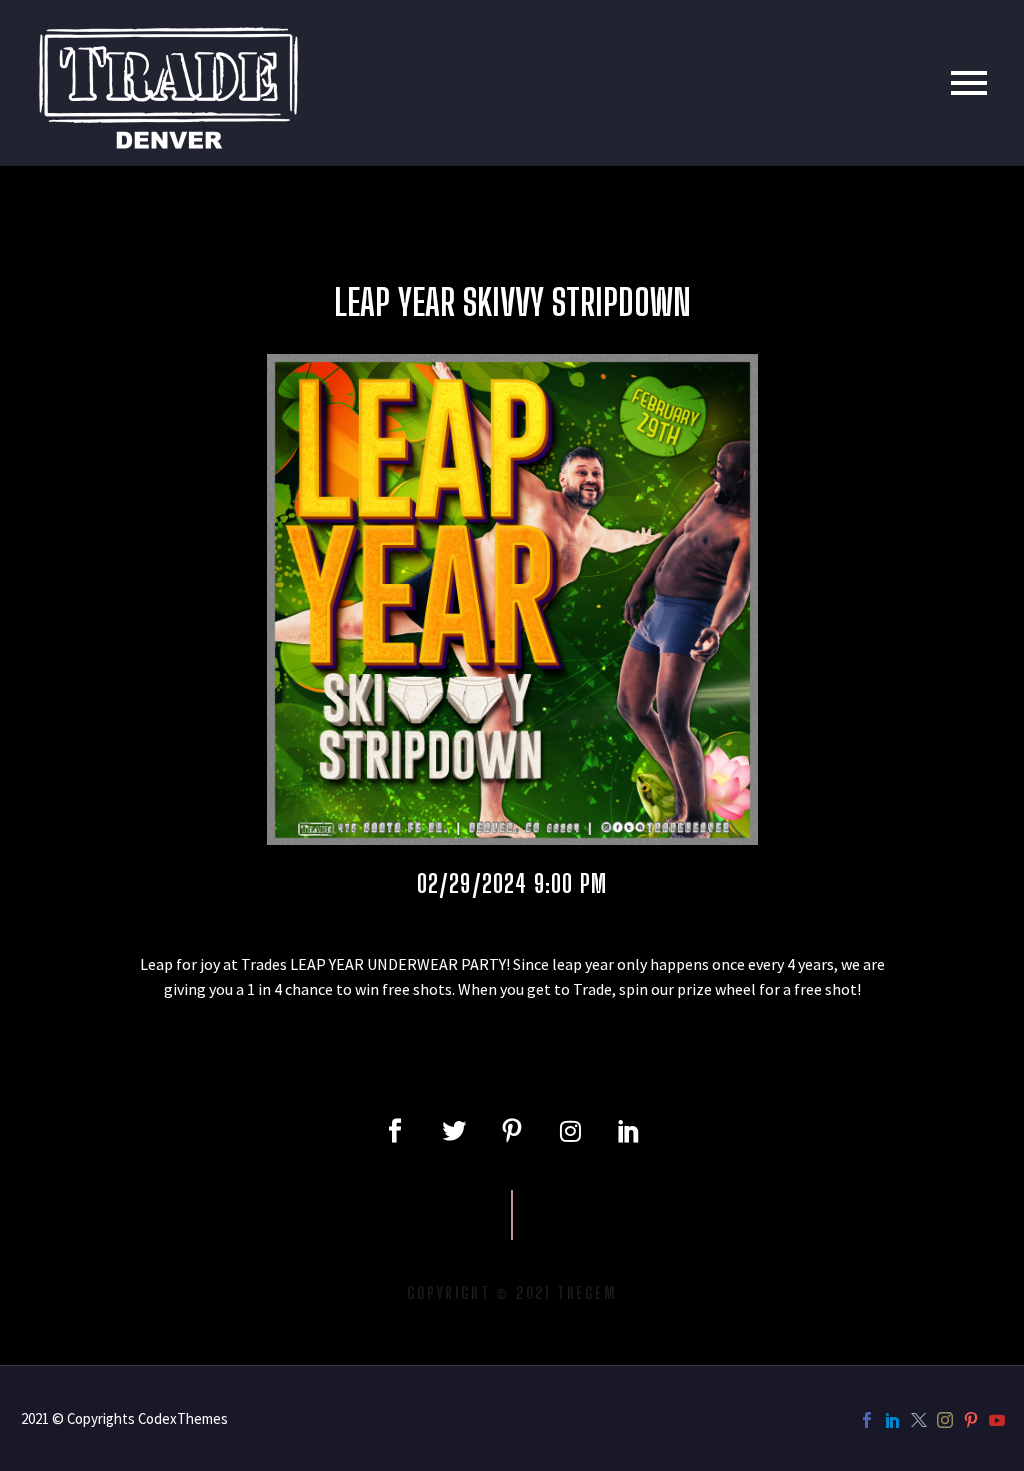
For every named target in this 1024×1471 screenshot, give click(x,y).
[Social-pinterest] (512, 1131)
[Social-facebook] (395, 1131)
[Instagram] (570, 1131)
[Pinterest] (971, 1420)
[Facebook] (867, 1420)
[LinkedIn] (893, 1420)
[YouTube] (997, 1420)
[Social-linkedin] (629, 1131)
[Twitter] (453, 1131)
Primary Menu (969, 83)
